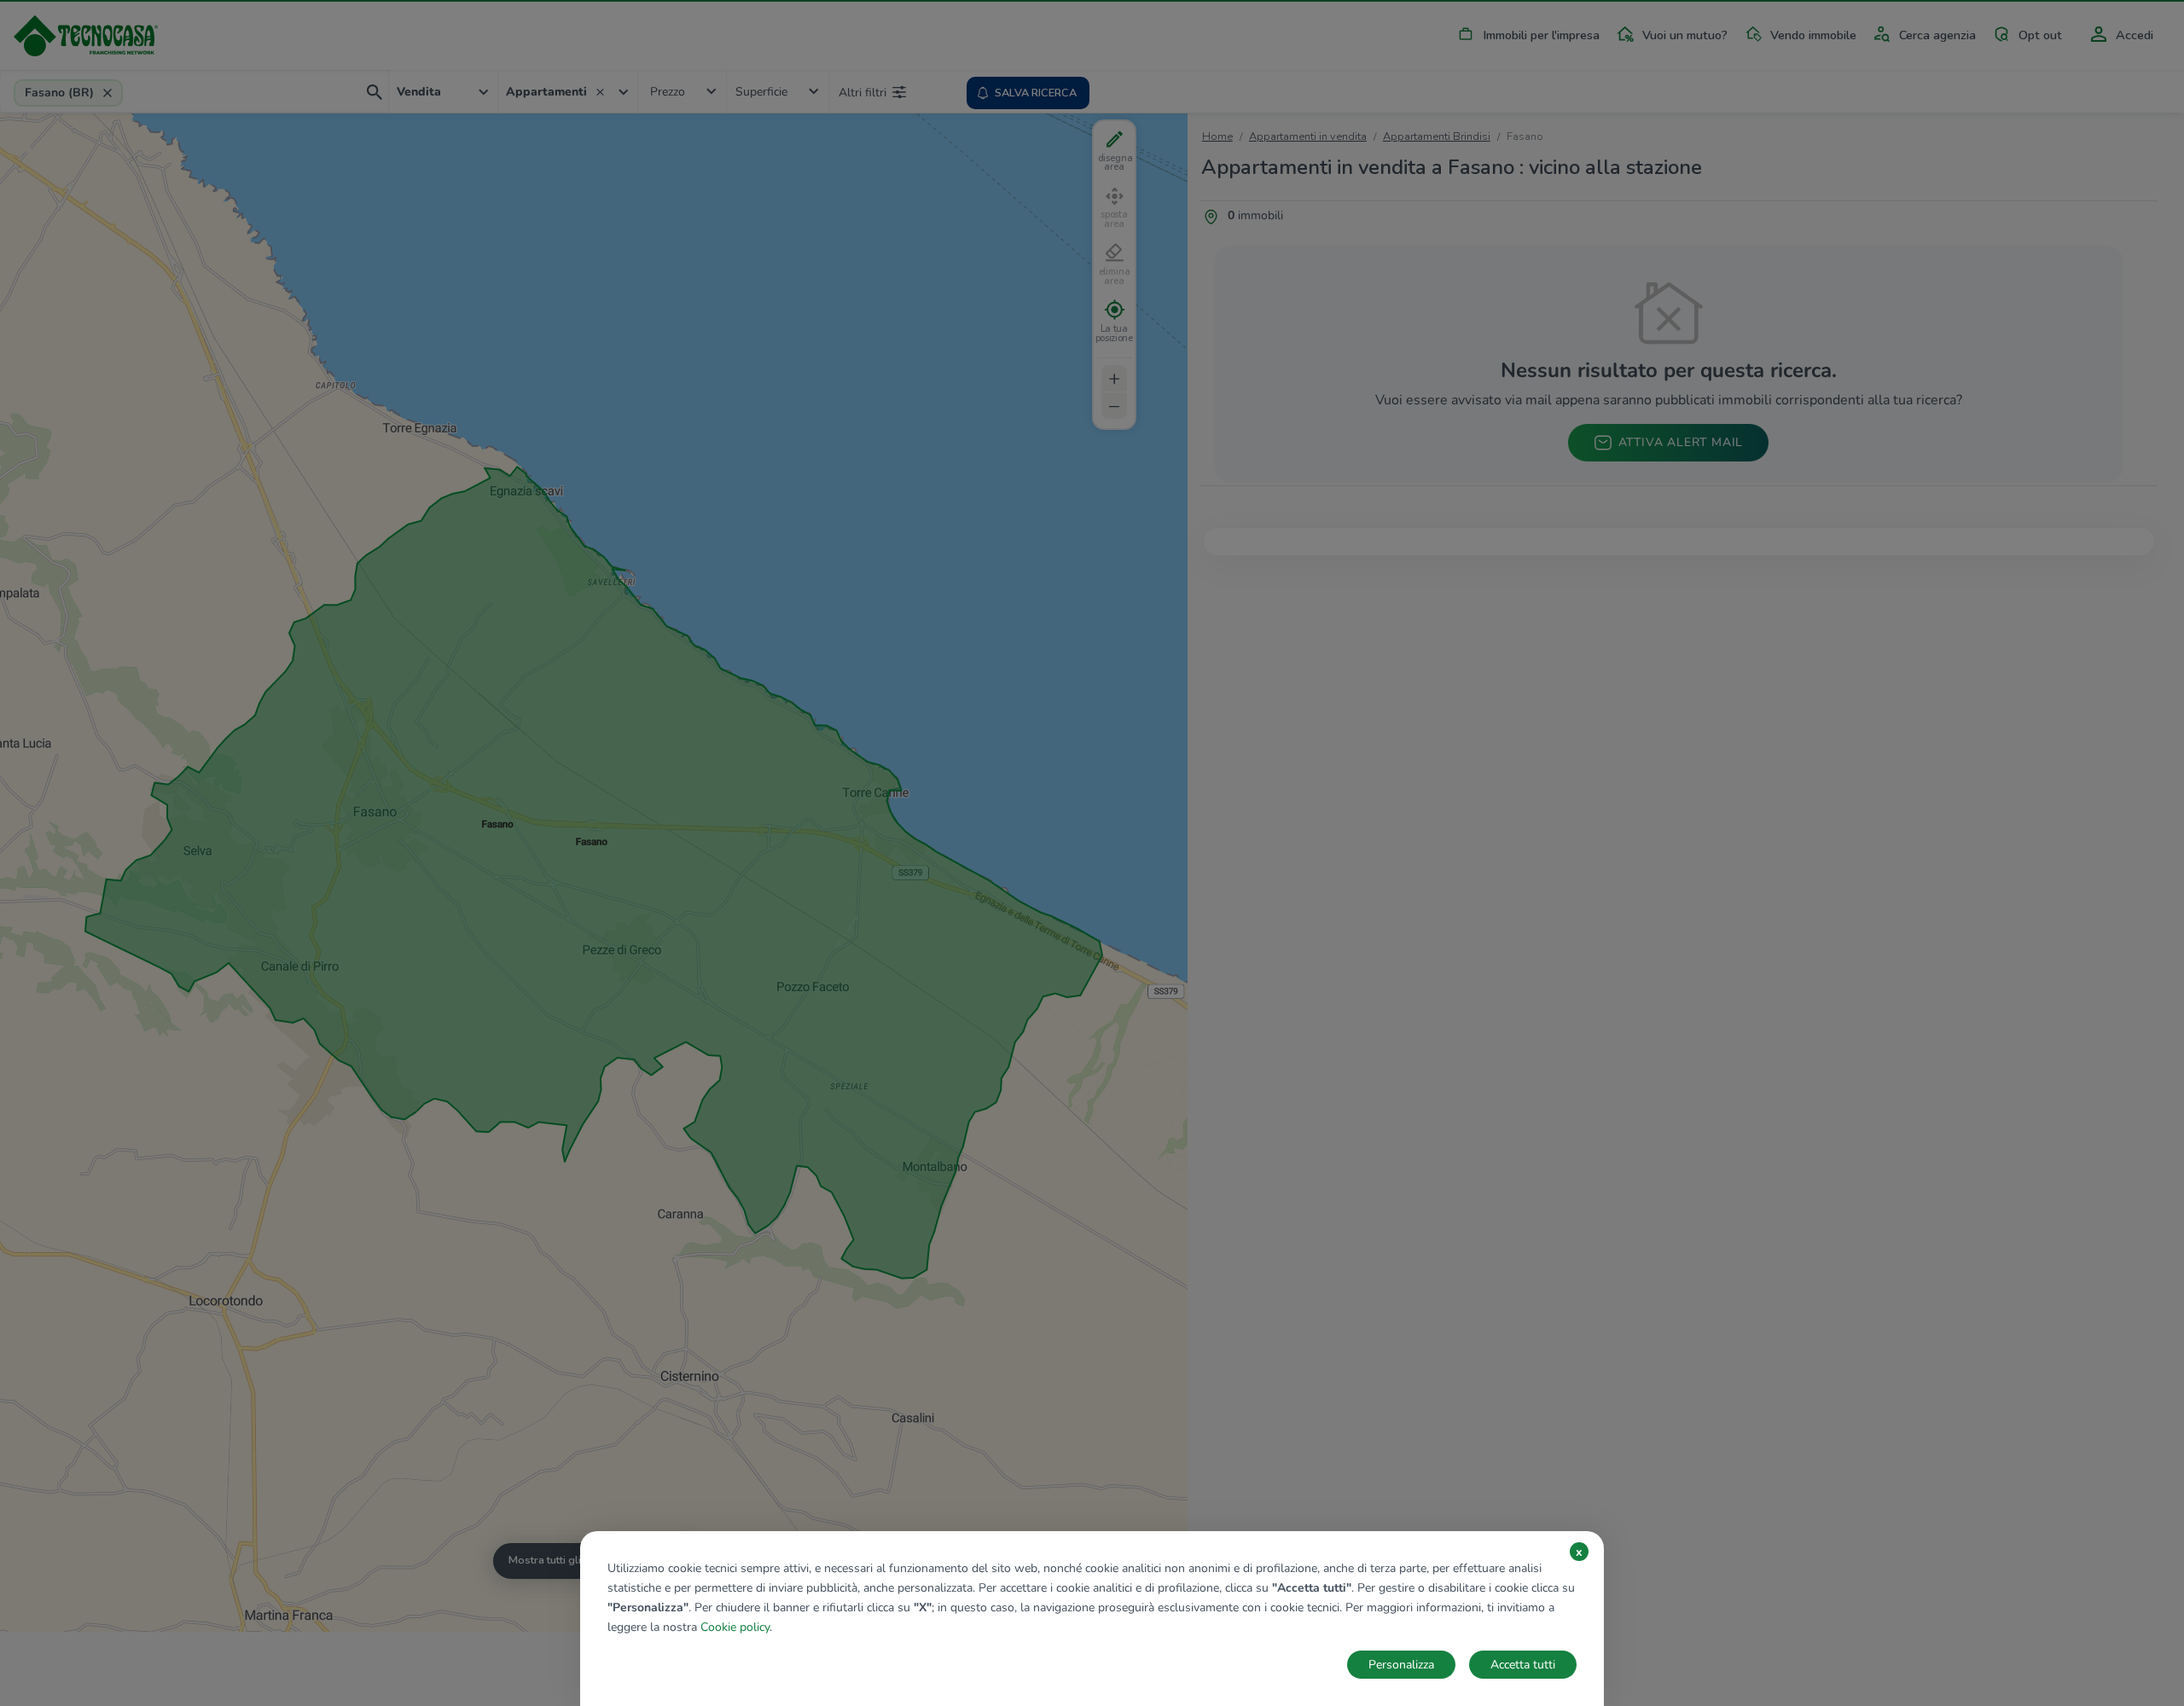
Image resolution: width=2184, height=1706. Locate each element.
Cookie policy (735, 1627)
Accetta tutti (1523, 1665)
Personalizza (1401, 1665)
